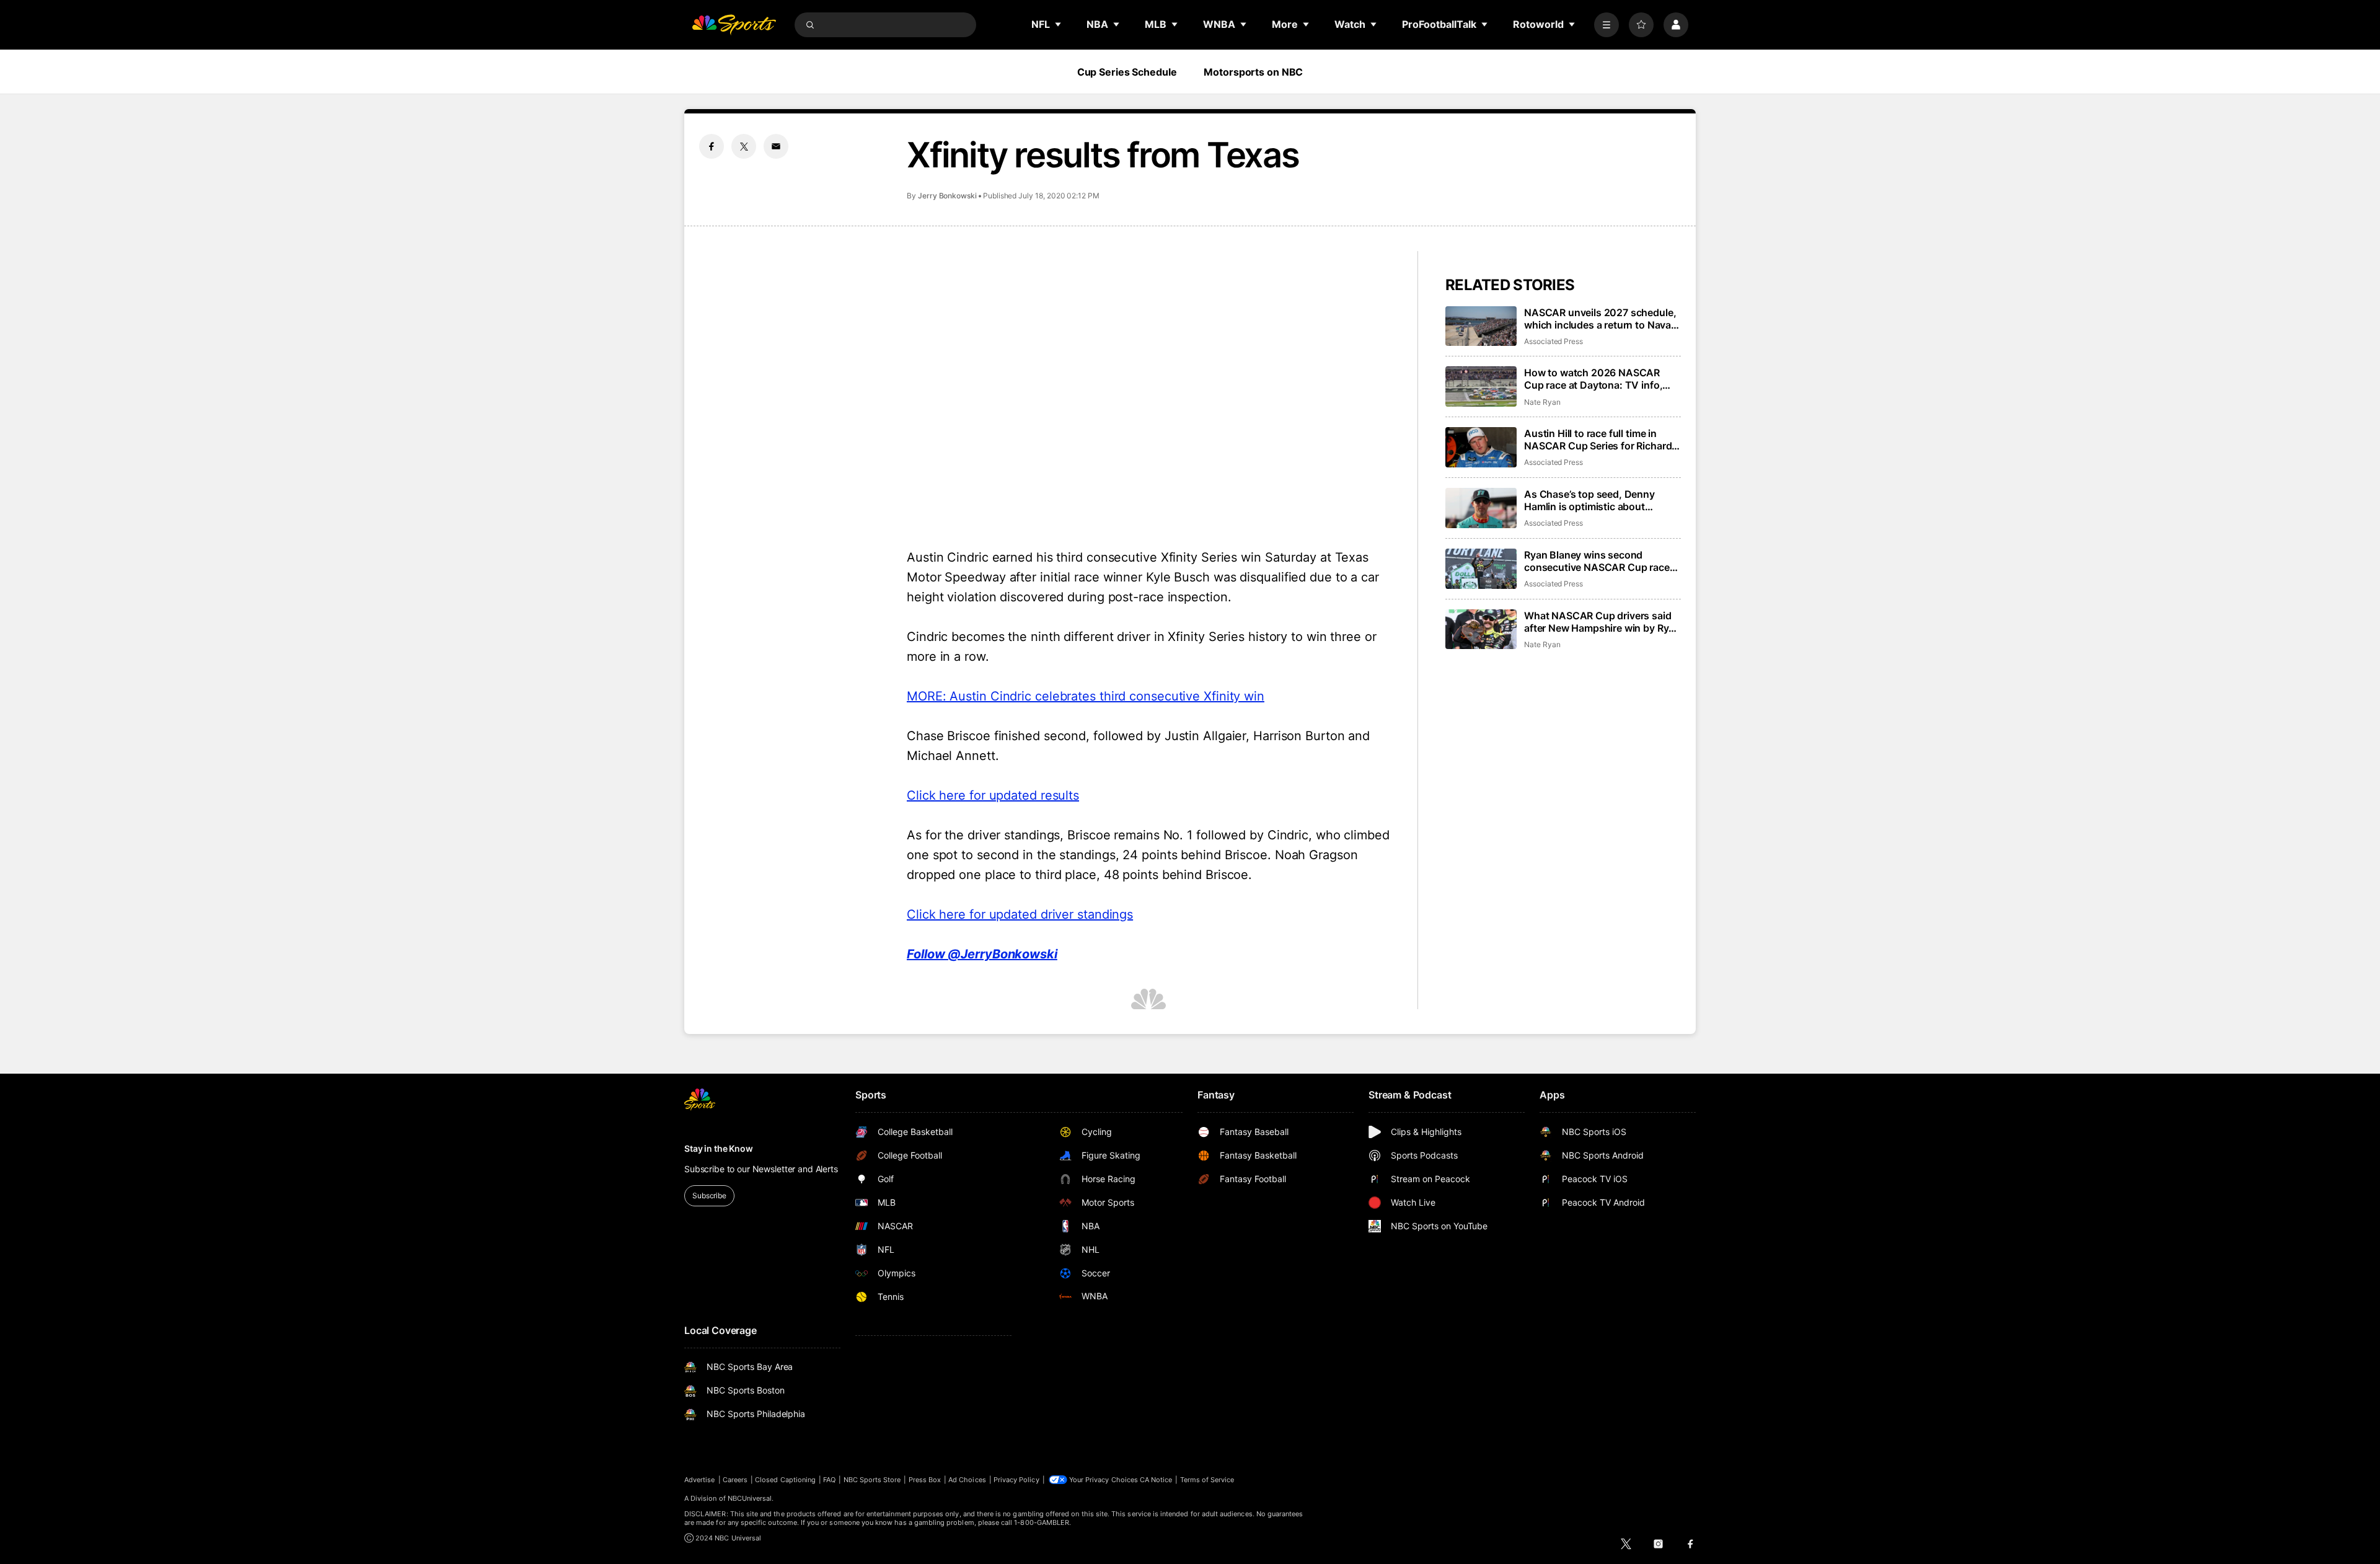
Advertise (700, 1480)
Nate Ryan (1542, 402)
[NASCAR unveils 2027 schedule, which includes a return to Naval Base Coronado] (1481, 326)
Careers (735, 1480)
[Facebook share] (712, 146)
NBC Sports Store (872, 1480)
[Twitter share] (744, 146)
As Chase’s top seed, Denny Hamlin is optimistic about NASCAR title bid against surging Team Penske (1601, 500)
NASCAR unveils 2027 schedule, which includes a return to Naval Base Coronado (1600, 319)
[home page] (734, 25)
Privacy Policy (1016, 1480)
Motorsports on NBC (1253, 72)
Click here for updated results (993, 795)
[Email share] (776, 146)
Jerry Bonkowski (947, 196)
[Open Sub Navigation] (1059, 24)
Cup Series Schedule (1127, 72)
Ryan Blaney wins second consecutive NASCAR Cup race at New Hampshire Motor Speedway (1597, 561)
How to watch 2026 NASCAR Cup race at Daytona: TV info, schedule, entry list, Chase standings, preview (1593, 379)
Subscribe (709, 1195)
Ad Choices (967, 1480)
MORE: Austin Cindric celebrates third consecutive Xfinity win (1086, 696)
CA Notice (1156, 1480)
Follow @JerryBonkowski (982, 954)
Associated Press (1554, 341)
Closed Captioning (785, 1480)
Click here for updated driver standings (1020, 914)
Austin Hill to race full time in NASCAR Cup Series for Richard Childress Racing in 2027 (1598, 440)
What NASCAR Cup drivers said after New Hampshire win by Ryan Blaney (1602, 622)
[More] (1606, 25)
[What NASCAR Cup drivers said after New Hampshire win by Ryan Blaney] (1481, 630)
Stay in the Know (719, 1148)
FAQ (829, 1480)
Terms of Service (1207, 1480)
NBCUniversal (750, 1498)
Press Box (925, 1480)
